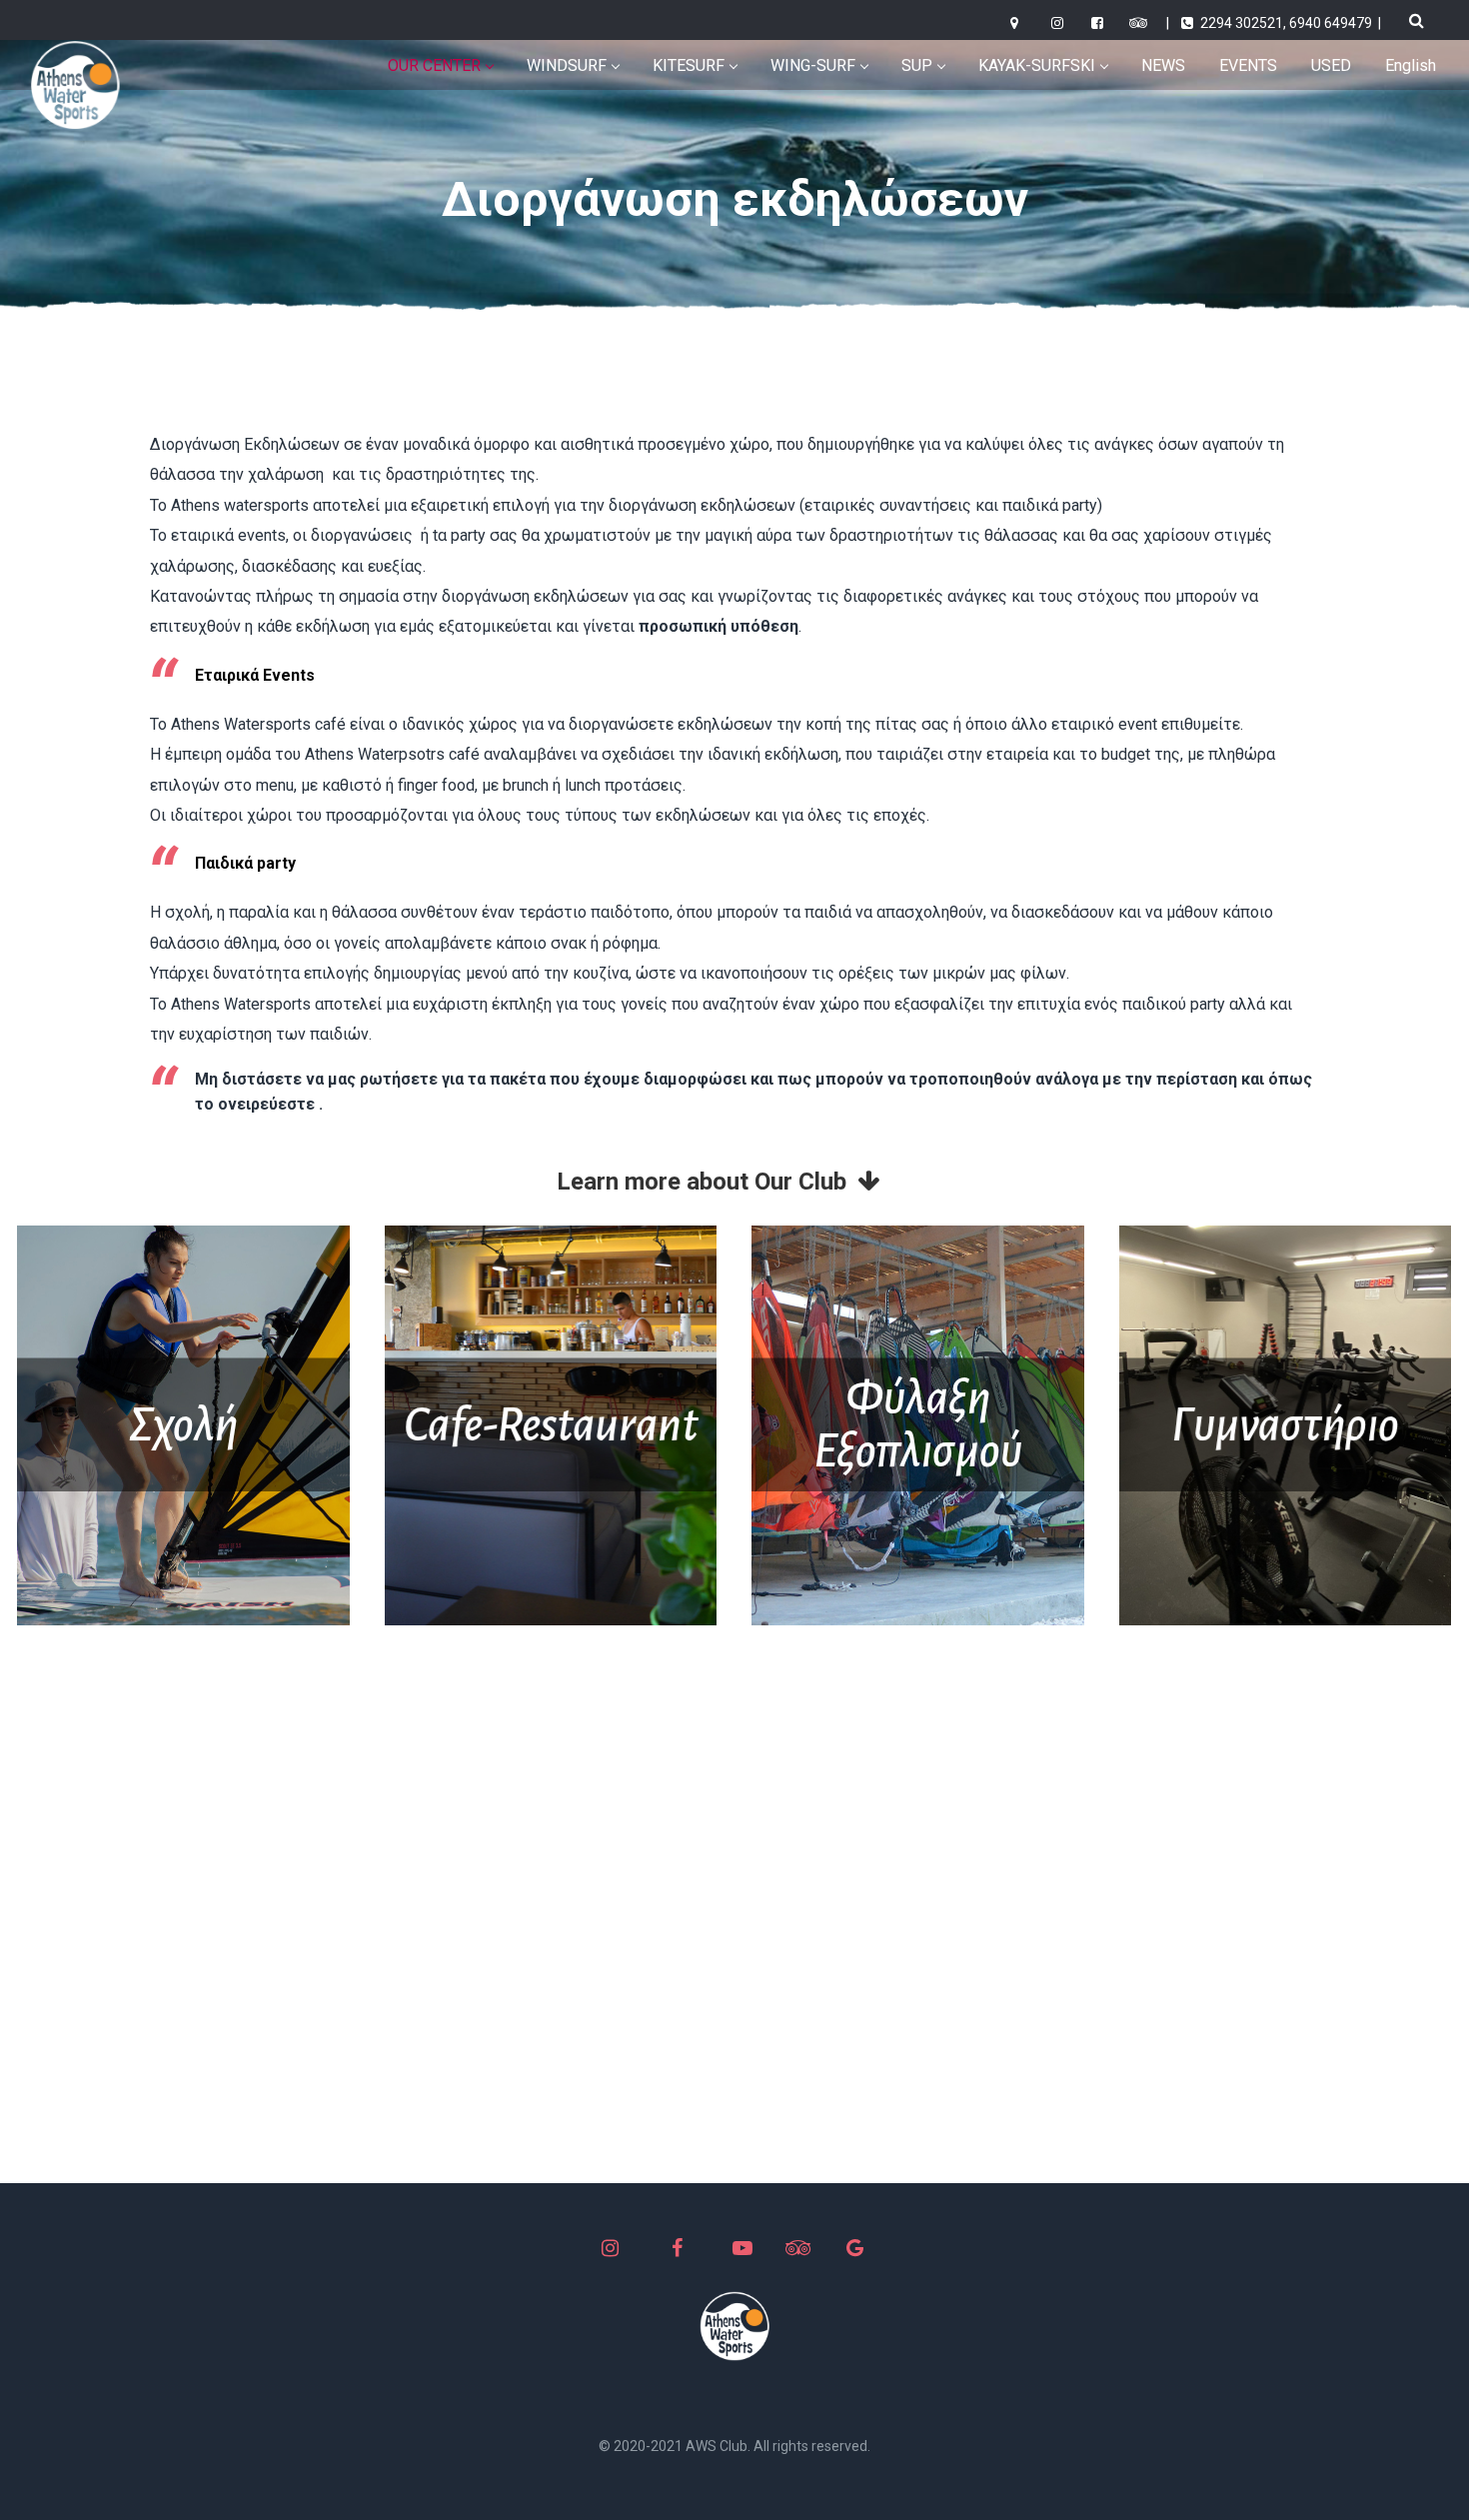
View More (183, 1425)
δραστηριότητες (446, 474)
